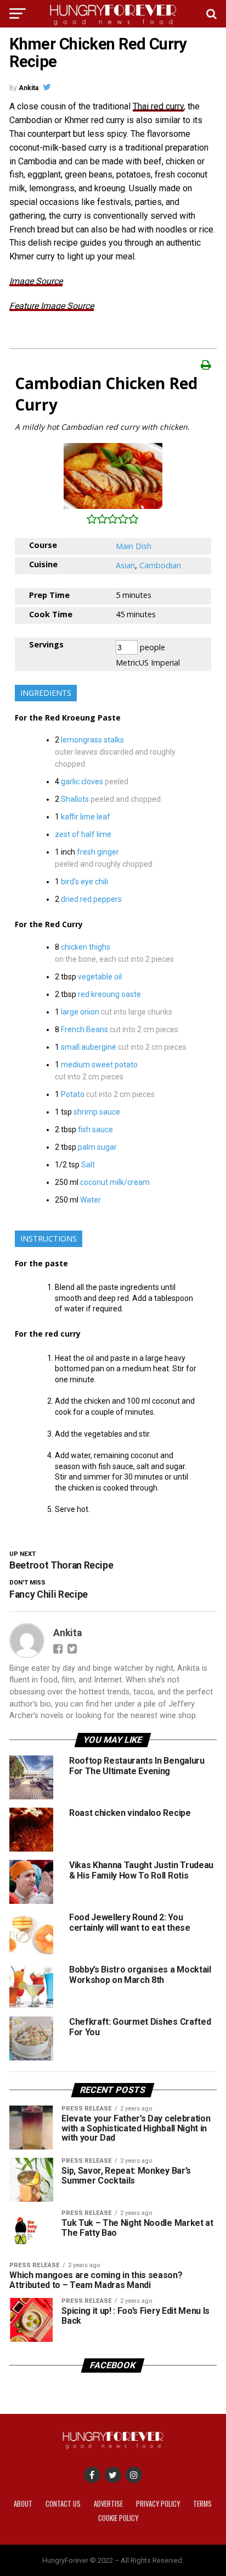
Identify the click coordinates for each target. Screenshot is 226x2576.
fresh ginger (98, 852)
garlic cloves (82, 782)
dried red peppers (91, 899)
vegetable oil (100, 977)
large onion (80, 1012)
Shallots (75, 799)
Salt (88, 1165)
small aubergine (89, 1047)
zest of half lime (83, 834)
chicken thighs (86, 947)
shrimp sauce (97, 1112)
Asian (125, 565)
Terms (202, 2504)
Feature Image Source (52, 306)
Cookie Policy (118, 2518)
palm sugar (97, 1147)
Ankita (29, 88)
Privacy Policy (158, 2504)
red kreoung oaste (109, 994)
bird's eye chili (84, 882)
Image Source (36, 281)
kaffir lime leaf (86, 817)
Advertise (108, 2504)
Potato (73, 1094)
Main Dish (134, 546)
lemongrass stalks (92, 740)
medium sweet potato (99, 1065)
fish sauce (95, 1129)
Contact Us (63, 2504)
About (23, 2504)
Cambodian (160, 565)
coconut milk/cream (115, 1182)
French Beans (84, 1029)
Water (91, 1200)
